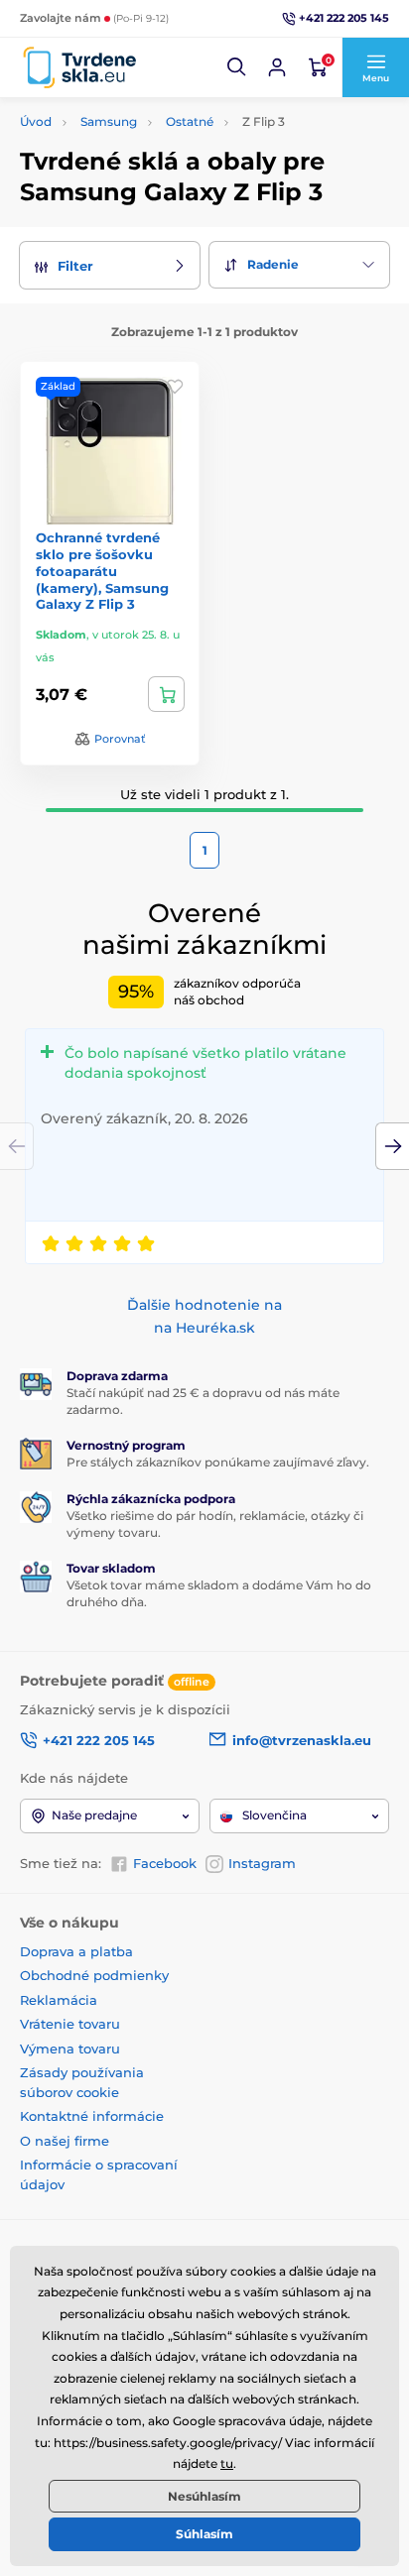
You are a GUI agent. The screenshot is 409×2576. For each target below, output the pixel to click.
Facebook (165, 1863)
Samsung (109, 121)
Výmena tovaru (70, 2049)
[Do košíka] (166, 694)
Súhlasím (204, 2534)
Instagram (262, 1863)
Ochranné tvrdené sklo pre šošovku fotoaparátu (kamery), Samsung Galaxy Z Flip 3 (102, 571)
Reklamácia (59, 2000)
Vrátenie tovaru (70, 2024)
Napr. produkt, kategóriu (148, 137)
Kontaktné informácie (92, 2116)
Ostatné (190, 121)
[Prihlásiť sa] (277, 67)
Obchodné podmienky (94, 1975)
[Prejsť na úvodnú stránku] (79, 68)
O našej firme (65, 2141)
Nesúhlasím (204, 2496)
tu (227, 2463)
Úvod (36, 121)
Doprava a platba (76, 1951)
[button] (237, 67)
